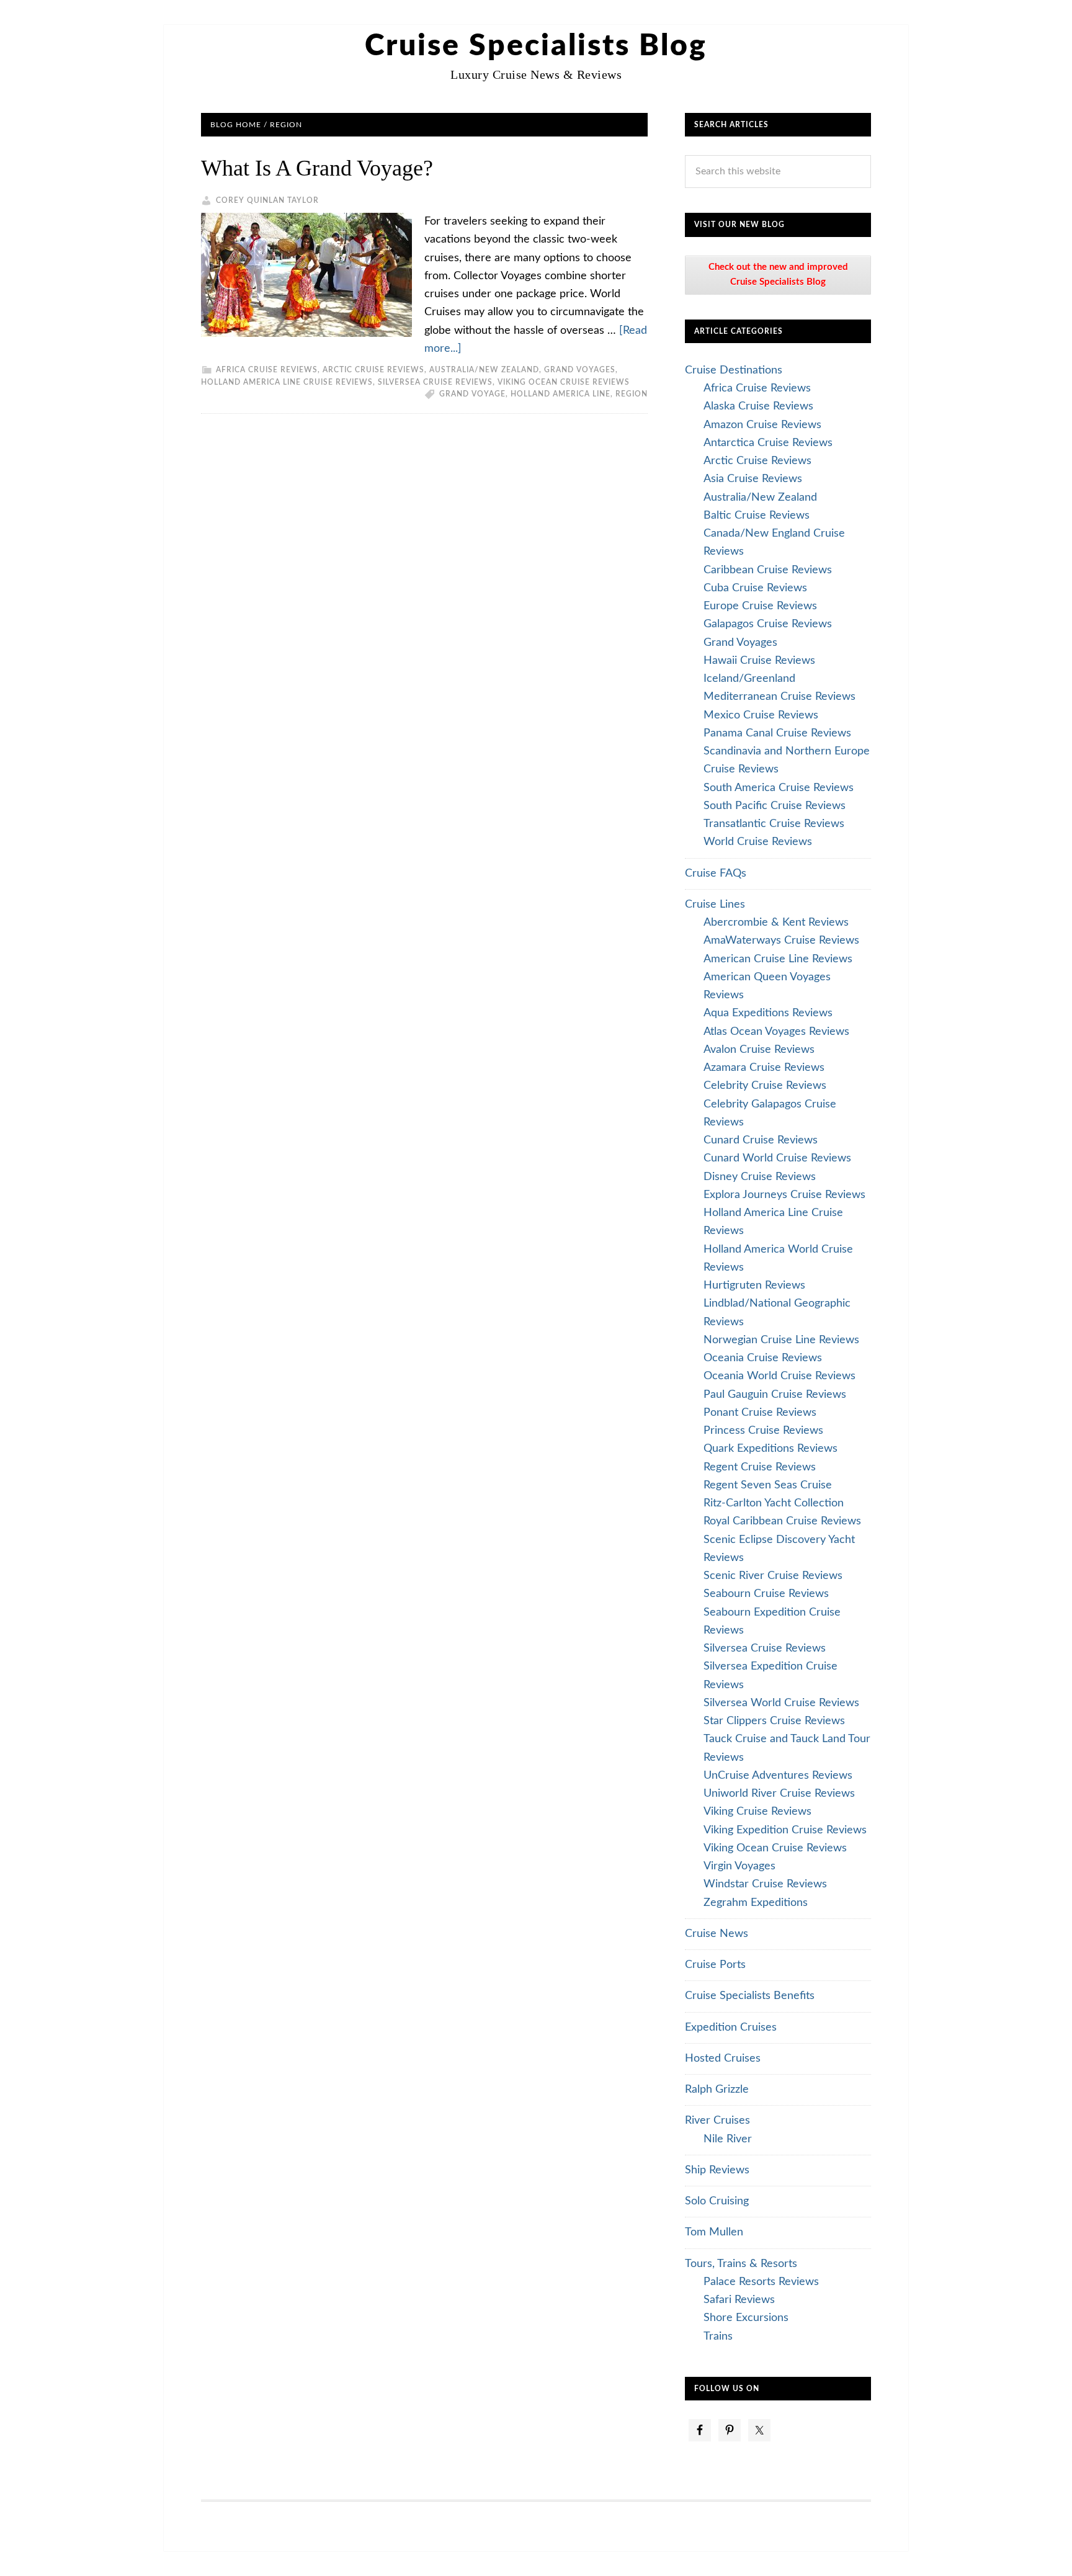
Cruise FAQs (716, 874)
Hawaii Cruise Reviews (759, 661)
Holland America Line (561, 394)
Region (632, 394)
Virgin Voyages (739, 1866)
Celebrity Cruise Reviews (765, 1086)
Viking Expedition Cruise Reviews (785, 1830)
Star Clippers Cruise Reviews (774, 1721)
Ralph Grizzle (717, 2090)
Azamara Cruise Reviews (764, 1068)
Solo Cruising (717, 2201)
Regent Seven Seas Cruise (768, 1485)
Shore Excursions (746, 2318)
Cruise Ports (715, 1965)
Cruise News (717, 1934)
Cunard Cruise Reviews (761, 1140)
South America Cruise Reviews (779, 788)
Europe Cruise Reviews (760, 606)
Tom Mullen (714, 2232)
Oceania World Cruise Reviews (779, 1376)
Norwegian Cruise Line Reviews (781, 1340)
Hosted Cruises (723, 2059)
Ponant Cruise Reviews (760, 1413)
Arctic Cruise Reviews (373, 370)
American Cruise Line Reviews (778, 959)
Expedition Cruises (731, 2028)
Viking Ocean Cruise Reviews (564, 382)
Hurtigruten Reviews (754, 1286)
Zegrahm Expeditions (756, 1903)
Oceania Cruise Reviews (763, 1358)
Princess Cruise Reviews (763, 1431)
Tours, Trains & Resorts (741, 2264)
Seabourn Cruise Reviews (766, 1594)
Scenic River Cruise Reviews (773, 1576)
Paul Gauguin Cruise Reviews (775, 1395)
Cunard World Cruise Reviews (777, 1158)
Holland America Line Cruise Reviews (287, 382)
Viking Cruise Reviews (757, 1812)
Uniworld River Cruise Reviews (779, 1794)
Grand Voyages (580, 370)
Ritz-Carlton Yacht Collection (774, 1503)
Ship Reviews (717, 2170)
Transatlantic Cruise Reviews (774, 824)
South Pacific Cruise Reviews (775, 806)
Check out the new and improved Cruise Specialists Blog (778, 275)
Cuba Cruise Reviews (755, 588)
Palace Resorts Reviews (761, 2282)
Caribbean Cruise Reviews (768, 570)
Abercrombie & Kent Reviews (776, 923)
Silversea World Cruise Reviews (781, 1703)
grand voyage (472, 394)
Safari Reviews (739, 2300)
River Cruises (717, 2121)
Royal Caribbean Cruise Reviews (782, 1521)
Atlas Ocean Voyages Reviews (776, 1032)
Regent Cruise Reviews (760, 1467)
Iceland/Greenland (749, 679)
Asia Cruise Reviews (753, 479)
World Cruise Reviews (758, 842)
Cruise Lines (715, 905)
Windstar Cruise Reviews (765, 1884)
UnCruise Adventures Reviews (778, 1776)
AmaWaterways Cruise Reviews (781, 941)
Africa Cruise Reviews (267, 370)
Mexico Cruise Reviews (761, 715)
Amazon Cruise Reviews (762, 425)
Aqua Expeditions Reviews (768, 1013)
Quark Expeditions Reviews (770, 1449)
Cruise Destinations (734, 370)
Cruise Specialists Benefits (750, 1996)
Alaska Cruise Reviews (758, 406)
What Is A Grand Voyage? (317, 168)
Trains (718, 2337)
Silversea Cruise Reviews (435, 382)
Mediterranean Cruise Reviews (779, 697)
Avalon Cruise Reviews (759, 1050)
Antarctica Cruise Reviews (768, 443)
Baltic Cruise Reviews (757, 516)
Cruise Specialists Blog (536, 46)
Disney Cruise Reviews (760, 1177)
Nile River (728, 2139)
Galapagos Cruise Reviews (768, 624)
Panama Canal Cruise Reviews (777, 733)
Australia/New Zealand (484, 370)
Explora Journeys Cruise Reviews (784, 1195)
